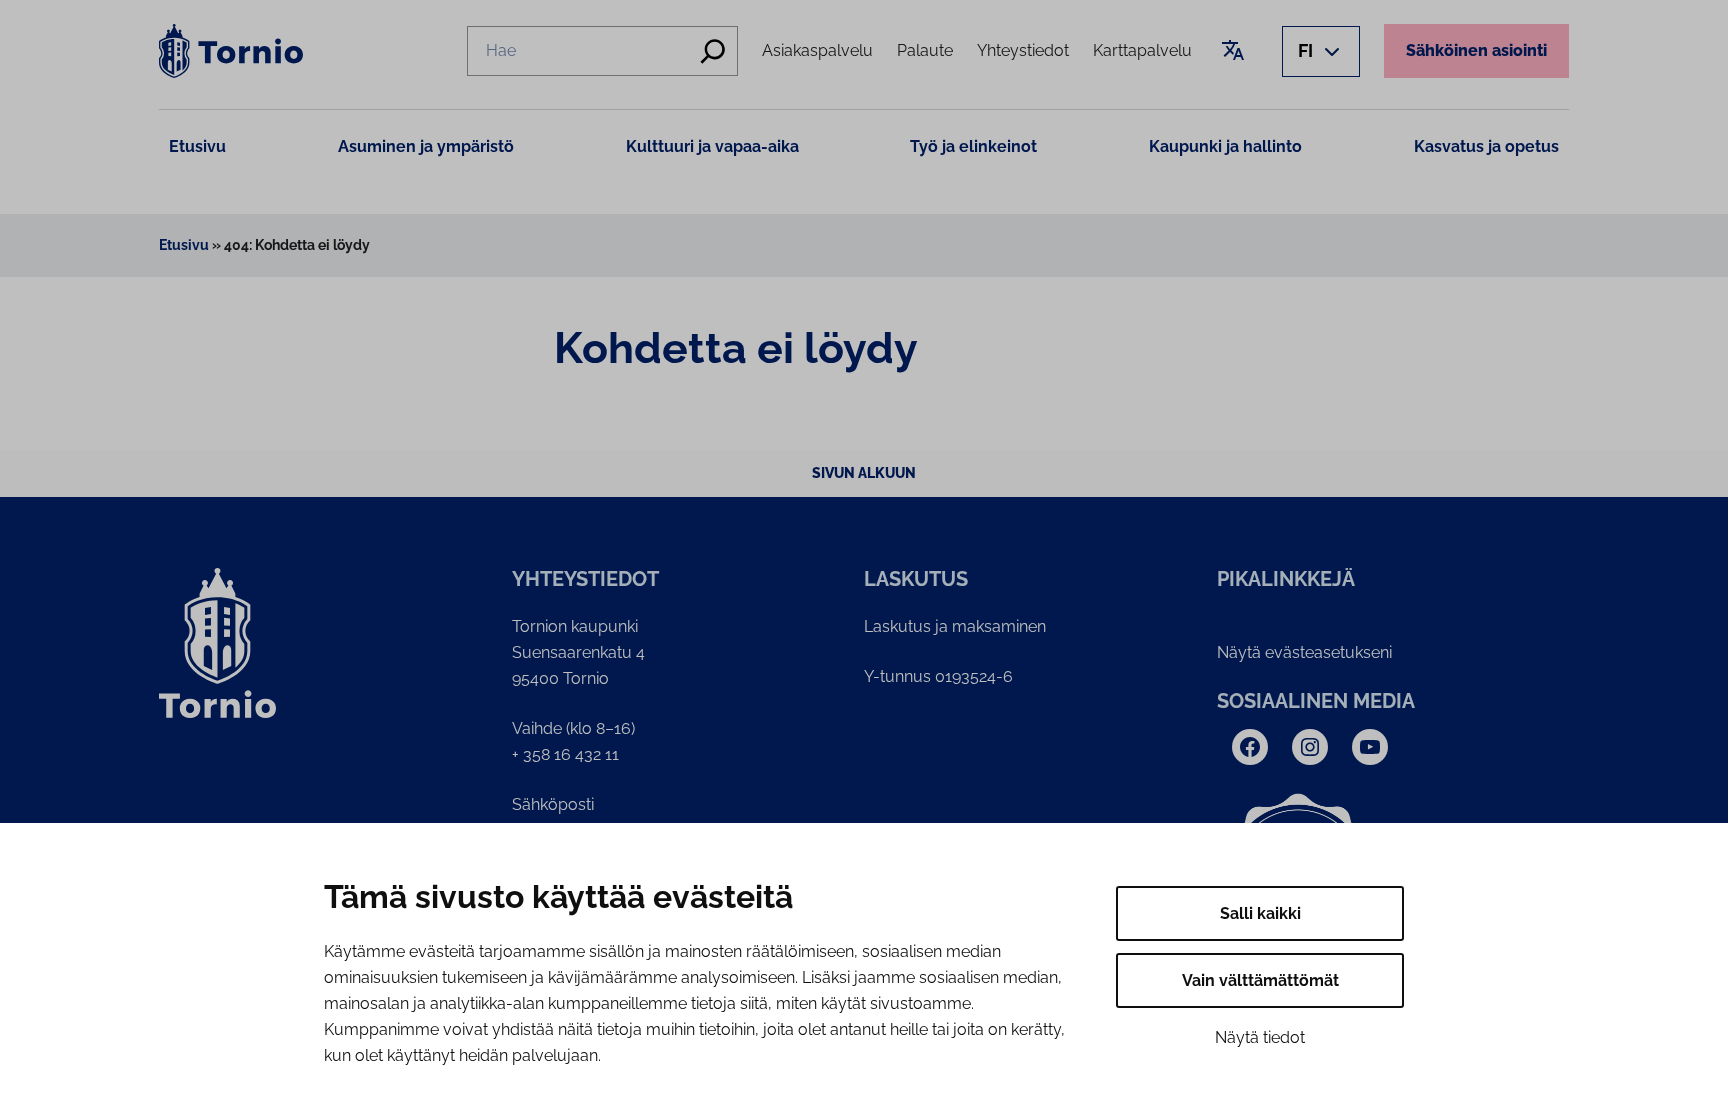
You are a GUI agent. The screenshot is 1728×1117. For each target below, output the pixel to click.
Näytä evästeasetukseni (1304, 652)
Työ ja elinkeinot (973, 146)
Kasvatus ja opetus (1486, 146)
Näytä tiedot (1260, 1037)
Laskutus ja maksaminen (955, 626)
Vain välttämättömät (1260, 980)
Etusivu (197, 146)
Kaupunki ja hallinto (1225, 146)
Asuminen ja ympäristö (426, 146)
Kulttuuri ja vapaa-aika (712, 146)
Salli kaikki (1260, 913)
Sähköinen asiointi (1476, 50)
